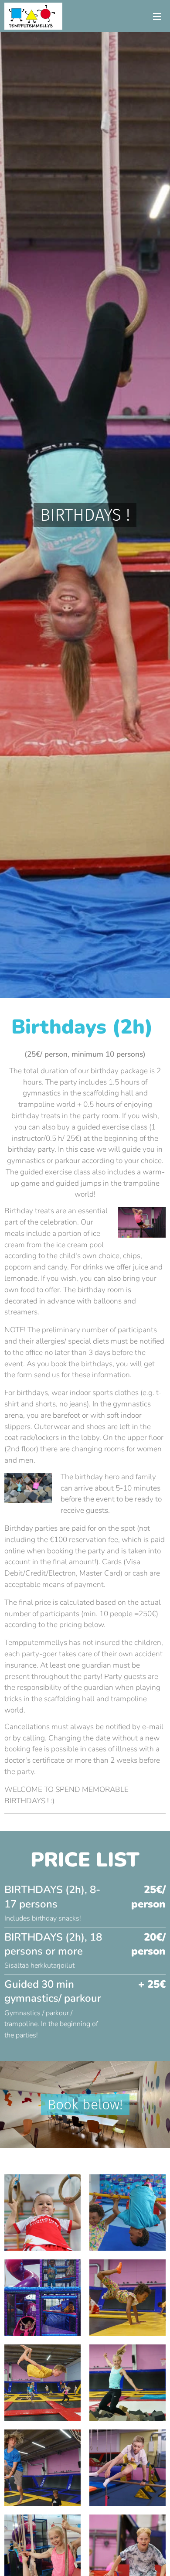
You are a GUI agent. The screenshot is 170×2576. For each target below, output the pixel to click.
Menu (157, 16)
